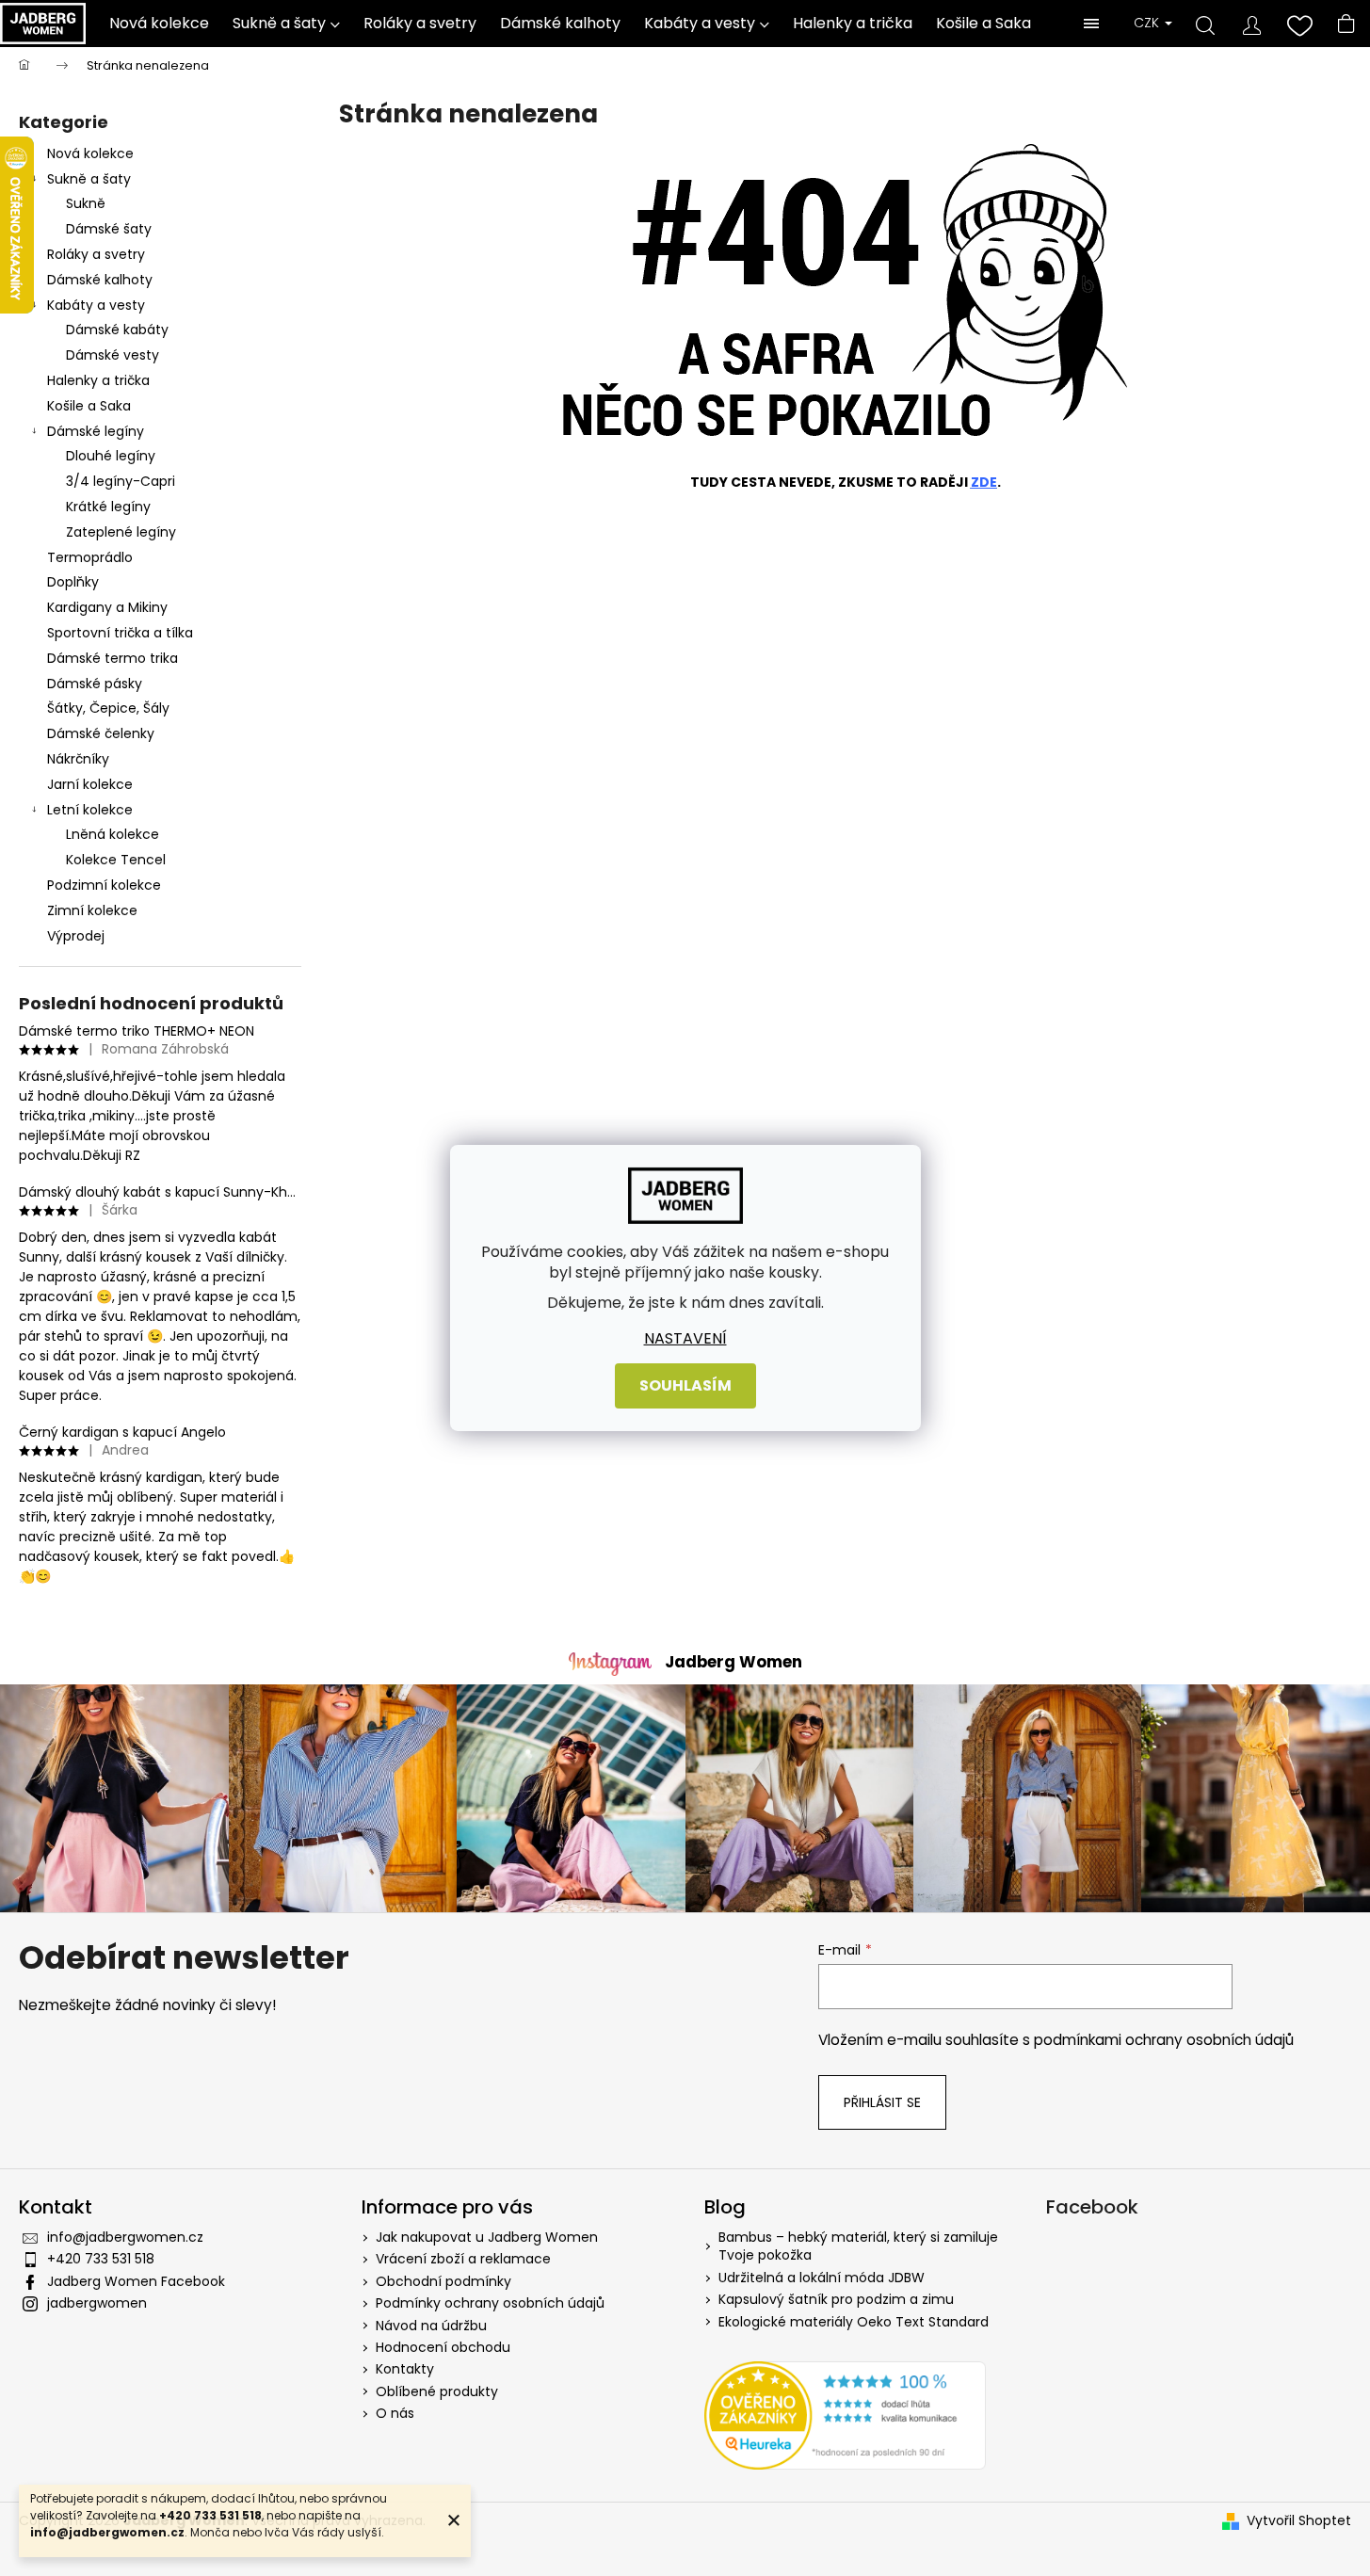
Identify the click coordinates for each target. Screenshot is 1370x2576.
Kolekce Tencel (116, 860)
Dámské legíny (96, 431)
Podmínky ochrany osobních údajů (490, 2303)
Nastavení (685, 1339)
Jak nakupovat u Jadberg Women (487, 2237)
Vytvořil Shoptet (1299, 2521)
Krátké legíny (108, 507)
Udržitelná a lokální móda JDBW (822, 2278)
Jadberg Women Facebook (136, 2281)
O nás (395, 2413)
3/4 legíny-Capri (121, 481)
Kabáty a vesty (96, 305)
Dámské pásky (95, 684)
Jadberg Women (733, 1662)
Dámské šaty (109, 229)
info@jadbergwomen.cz (125, 2237)
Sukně (86, 203)
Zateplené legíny (121, 532)
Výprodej (76, 936)
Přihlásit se (882, 2102)
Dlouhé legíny (111, 456)
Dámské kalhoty (100, 280)
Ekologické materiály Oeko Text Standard (854, 2322)
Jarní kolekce (90, 784)
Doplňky (73, 582)
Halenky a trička (98, 380)
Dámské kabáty (117, 330)
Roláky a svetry (96, 254)
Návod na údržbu (431, 2326)
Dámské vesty (113, 355)
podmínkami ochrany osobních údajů (1164, 2040)
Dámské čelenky (101, 733)
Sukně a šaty (89, 179)
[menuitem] (160, 24)
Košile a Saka (89, 406)
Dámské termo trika (113, 658)
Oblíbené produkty (437, 2391)
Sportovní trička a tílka (120, 633)
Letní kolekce (90, 810)
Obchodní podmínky (443, 2281)
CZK (1148, 23)
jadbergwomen (97, 2303)
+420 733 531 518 (101, 2259)
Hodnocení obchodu (443, 2347)
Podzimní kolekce (104, 885)
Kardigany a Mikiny (107, 607)
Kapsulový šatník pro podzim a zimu (836, 2300)
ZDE (984, 482)
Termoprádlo (90, 557)
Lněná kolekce (113, 834)
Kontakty (405, 2369)
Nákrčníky (78, 759)
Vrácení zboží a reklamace (463, 2259)
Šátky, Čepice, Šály (108, 708)
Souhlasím (685, 1385)
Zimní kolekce (92, 910)
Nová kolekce (90, 153)
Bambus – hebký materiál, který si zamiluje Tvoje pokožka (858, 2246)
